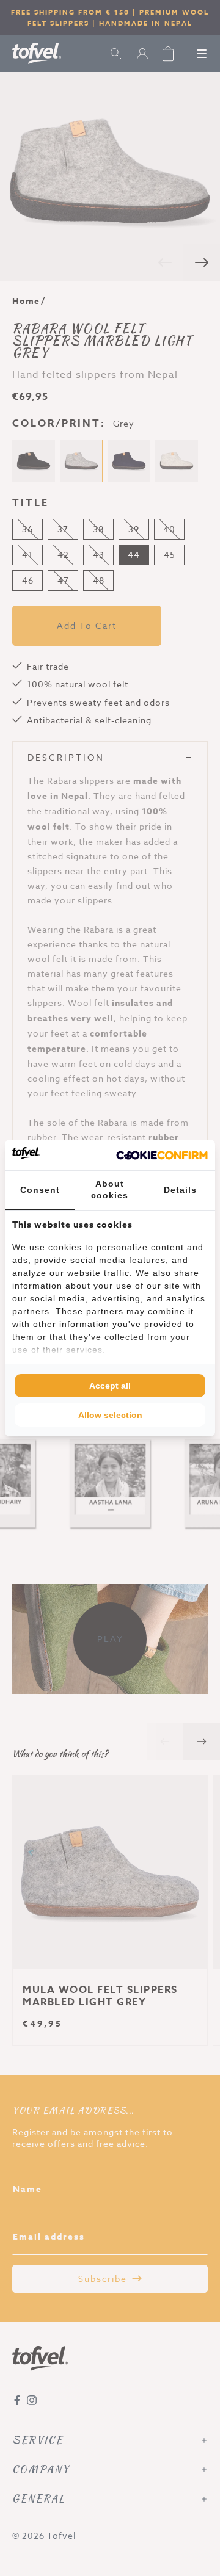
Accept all (110, 1386)
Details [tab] (180, 1190)
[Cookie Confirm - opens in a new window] (162, 1155)
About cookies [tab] (110, 1190)
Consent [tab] (40, 1190)
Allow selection (110, 1415)
